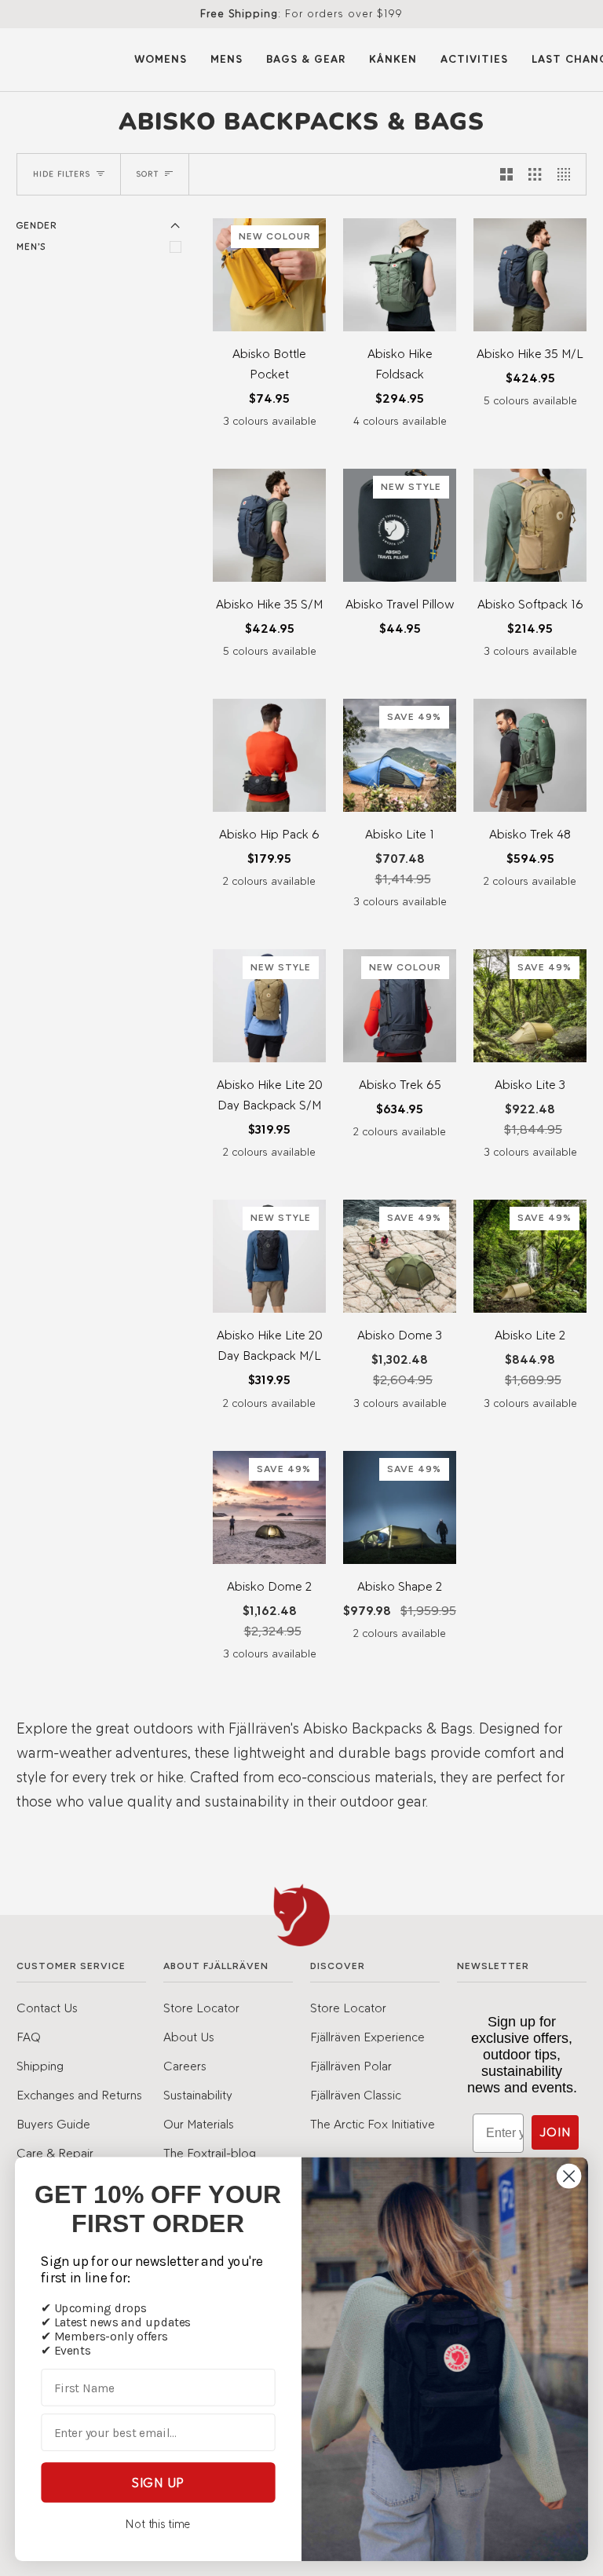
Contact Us (47, 2008)
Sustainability (198, 2095)
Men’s (31, 247)
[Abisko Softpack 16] (530, 525)
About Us (189, 2037)
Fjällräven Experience (367, 2037)
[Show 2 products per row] (506, 174)
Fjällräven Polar (351, 2066)
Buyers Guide (53, 2124)
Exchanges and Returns (79, 2095)
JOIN (555, 2132)
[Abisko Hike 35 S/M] (269, 525)
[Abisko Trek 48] (530, 755)
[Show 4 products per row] (568, 174)
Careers (185, 2066)
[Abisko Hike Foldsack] (400, 275)
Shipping (40, 2066)
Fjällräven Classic (356, 2095)
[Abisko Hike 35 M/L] (530, 275)
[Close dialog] (569, 2176)
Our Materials (199, 2124)
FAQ (29, 2037)
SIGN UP (158, 2482)
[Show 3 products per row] (535, 174)
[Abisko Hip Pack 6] (269, 755)
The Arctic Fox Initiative (373, 2124)
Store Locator (201, 2008)
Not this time (158, 2524)
